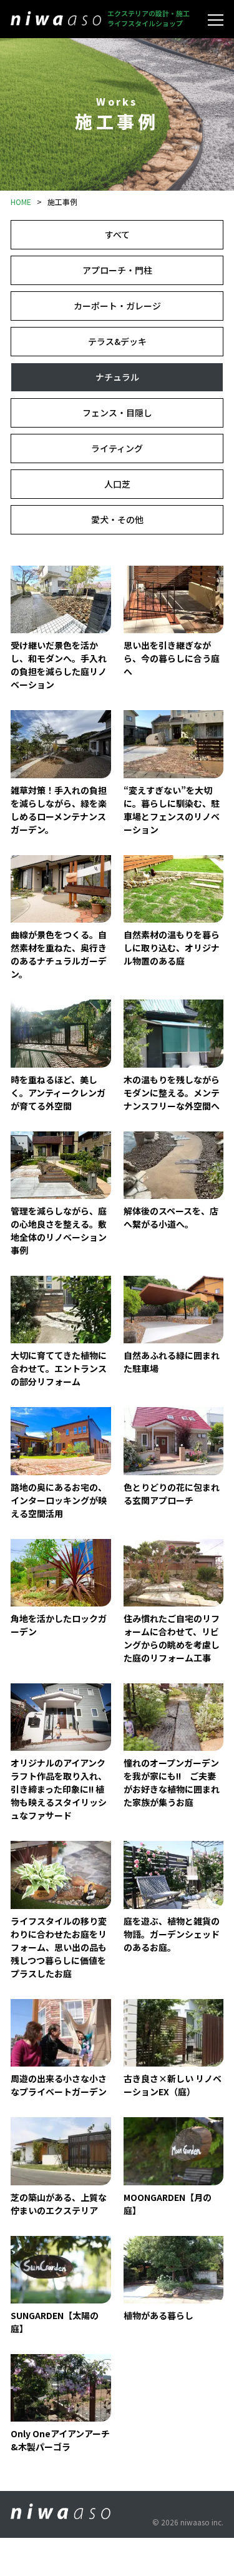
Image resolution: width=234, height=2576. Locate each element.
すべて (117, 234)
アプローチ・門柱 (117, 270)
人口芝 (117, 484)
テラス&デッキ (117, 341)
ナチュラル (117, 377)
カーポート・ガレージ (117, 306)
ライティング (117, 448)
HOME (21, 202)
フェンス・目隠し (117, 413)
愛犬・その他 (117, 519)
